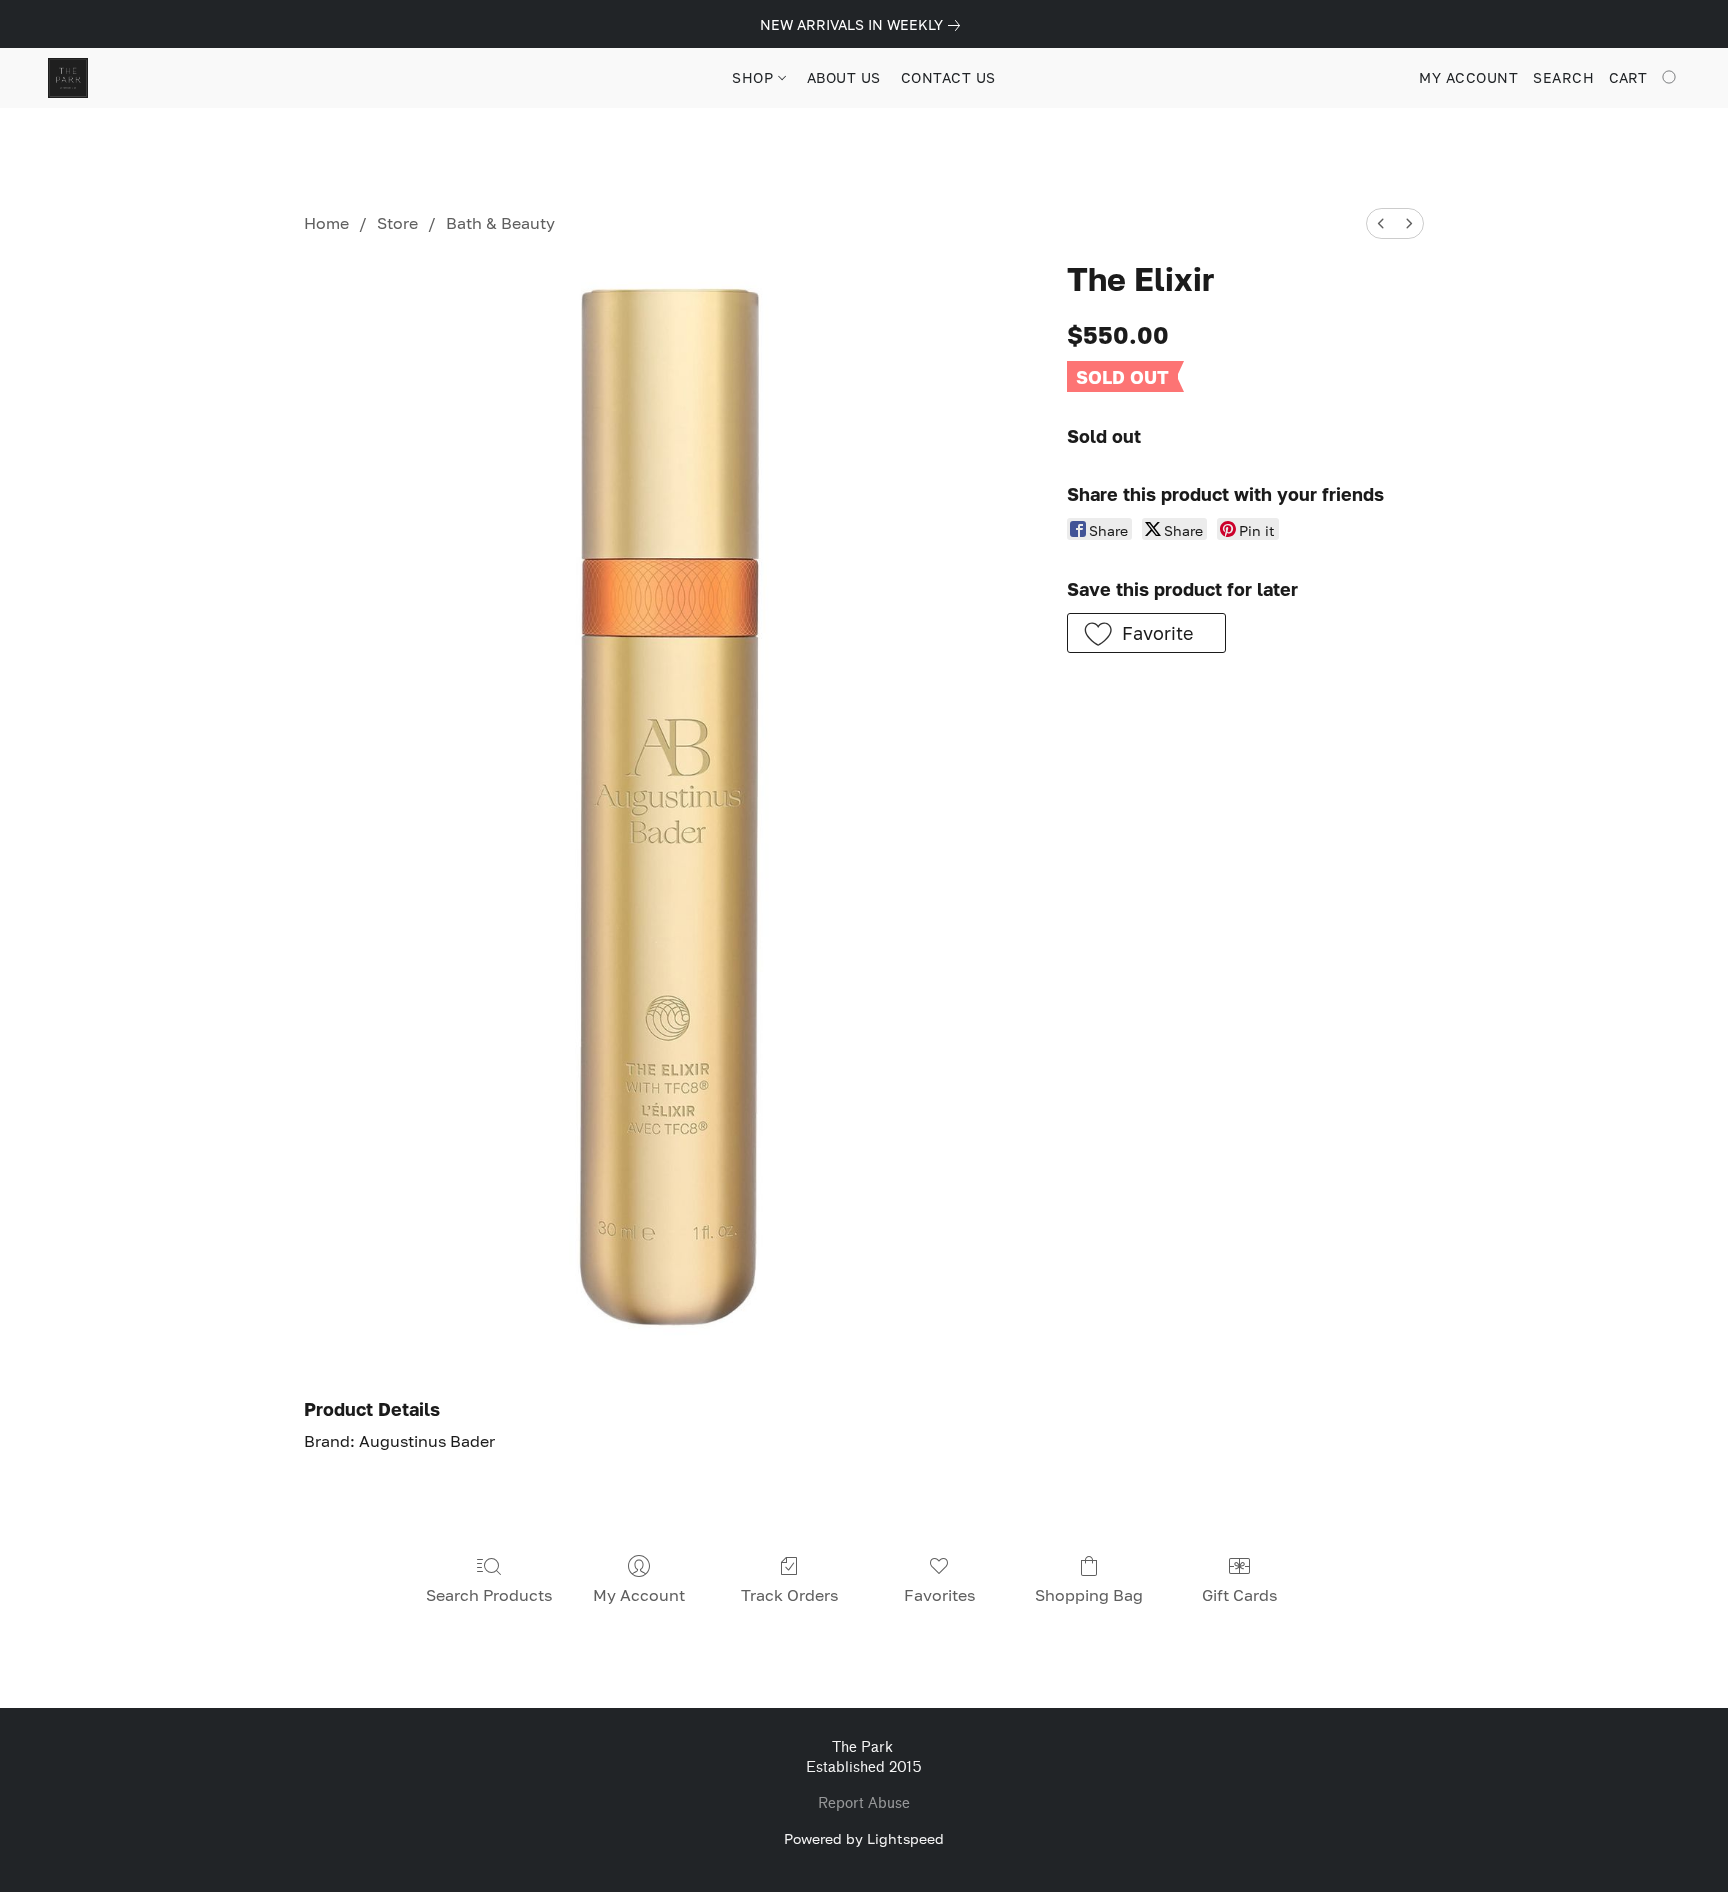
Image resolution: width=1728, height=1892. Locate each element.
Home (326, 223)
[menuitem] (1381, 223)
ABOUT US (844, 77)
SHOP (755, 77)
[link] (864, 25)
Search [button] (1563, 77)
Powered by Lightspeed (864, 1838)
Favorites (939, 1595)
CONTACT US (948, 77)
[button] (68, 78)
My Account (639, 1595)
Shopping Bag (1089, 1595)
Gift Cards (1239, 1595)
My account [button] (1468, 77)
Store (397, 223)
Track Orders (789, 1595)
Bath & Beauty (500, 223)
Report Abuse (864, 1803)
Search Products (489, 1595)
